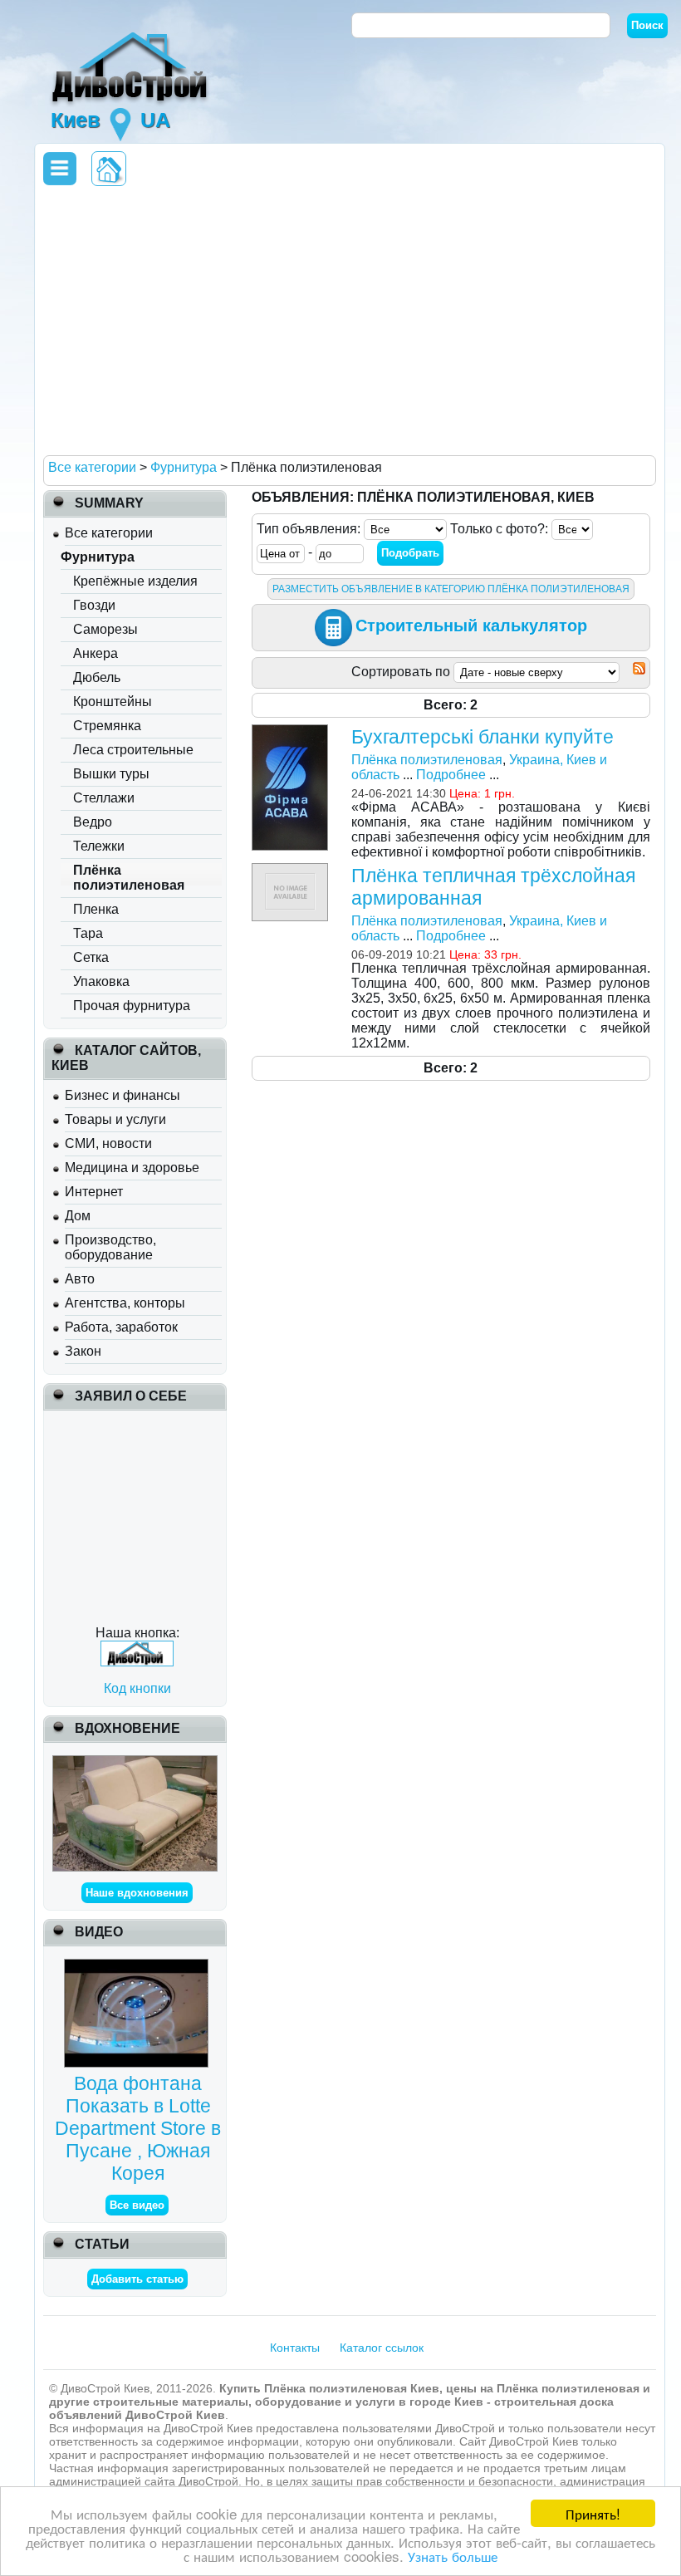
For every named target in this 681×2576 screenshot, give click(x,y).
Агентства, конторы (125, 1303)
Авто (80, 1279)
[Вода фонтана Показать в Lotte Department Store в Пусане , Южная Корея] (138, 1966)
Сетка (91, 957)
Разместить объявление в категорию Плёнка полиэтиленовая (451, 589)
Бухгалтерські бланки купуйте (483, 737)
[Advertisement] (347, 320)
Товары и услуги (115, 1119)
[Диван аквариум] (135, 1762)
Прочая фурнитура (132, 1006)
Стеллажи (104, 798)
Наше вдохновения (137, 1893)
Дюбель (97, 677)
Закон (83, 1351)
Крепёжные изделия (135, 581)
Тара (88, 933)
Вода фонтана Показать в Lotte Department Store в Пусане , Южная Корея (138, 2128)
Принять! (593, 2513)
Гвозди (94, 605)
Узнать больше (453, 2556)
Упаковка (101, 981)
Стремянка (107, 726)
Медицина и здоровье (132, 1168)
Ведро (93, 822)
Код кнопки (137, 1688)
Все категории (109, 533)
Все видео (137, 2205)
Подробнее (451, 775)
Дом (78, 1216)
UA (155, 120)
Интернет (94, 1192)
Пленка (96, 909)
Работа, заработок (121, 1327)
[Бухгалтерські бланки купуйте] (292, 731)
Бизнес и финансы (122, 1095)
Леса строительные (133, 750)
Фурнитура (98, 557)
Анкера (96, 653)
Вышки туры (111, 774)
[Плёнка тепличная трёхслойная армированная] (292, 870)
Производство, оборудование (110, 1247)
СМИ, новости (108, 1143)
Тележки (99, 846)
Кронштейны (113, 702)
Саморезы (105, 629)
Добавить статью (137, 2279)
